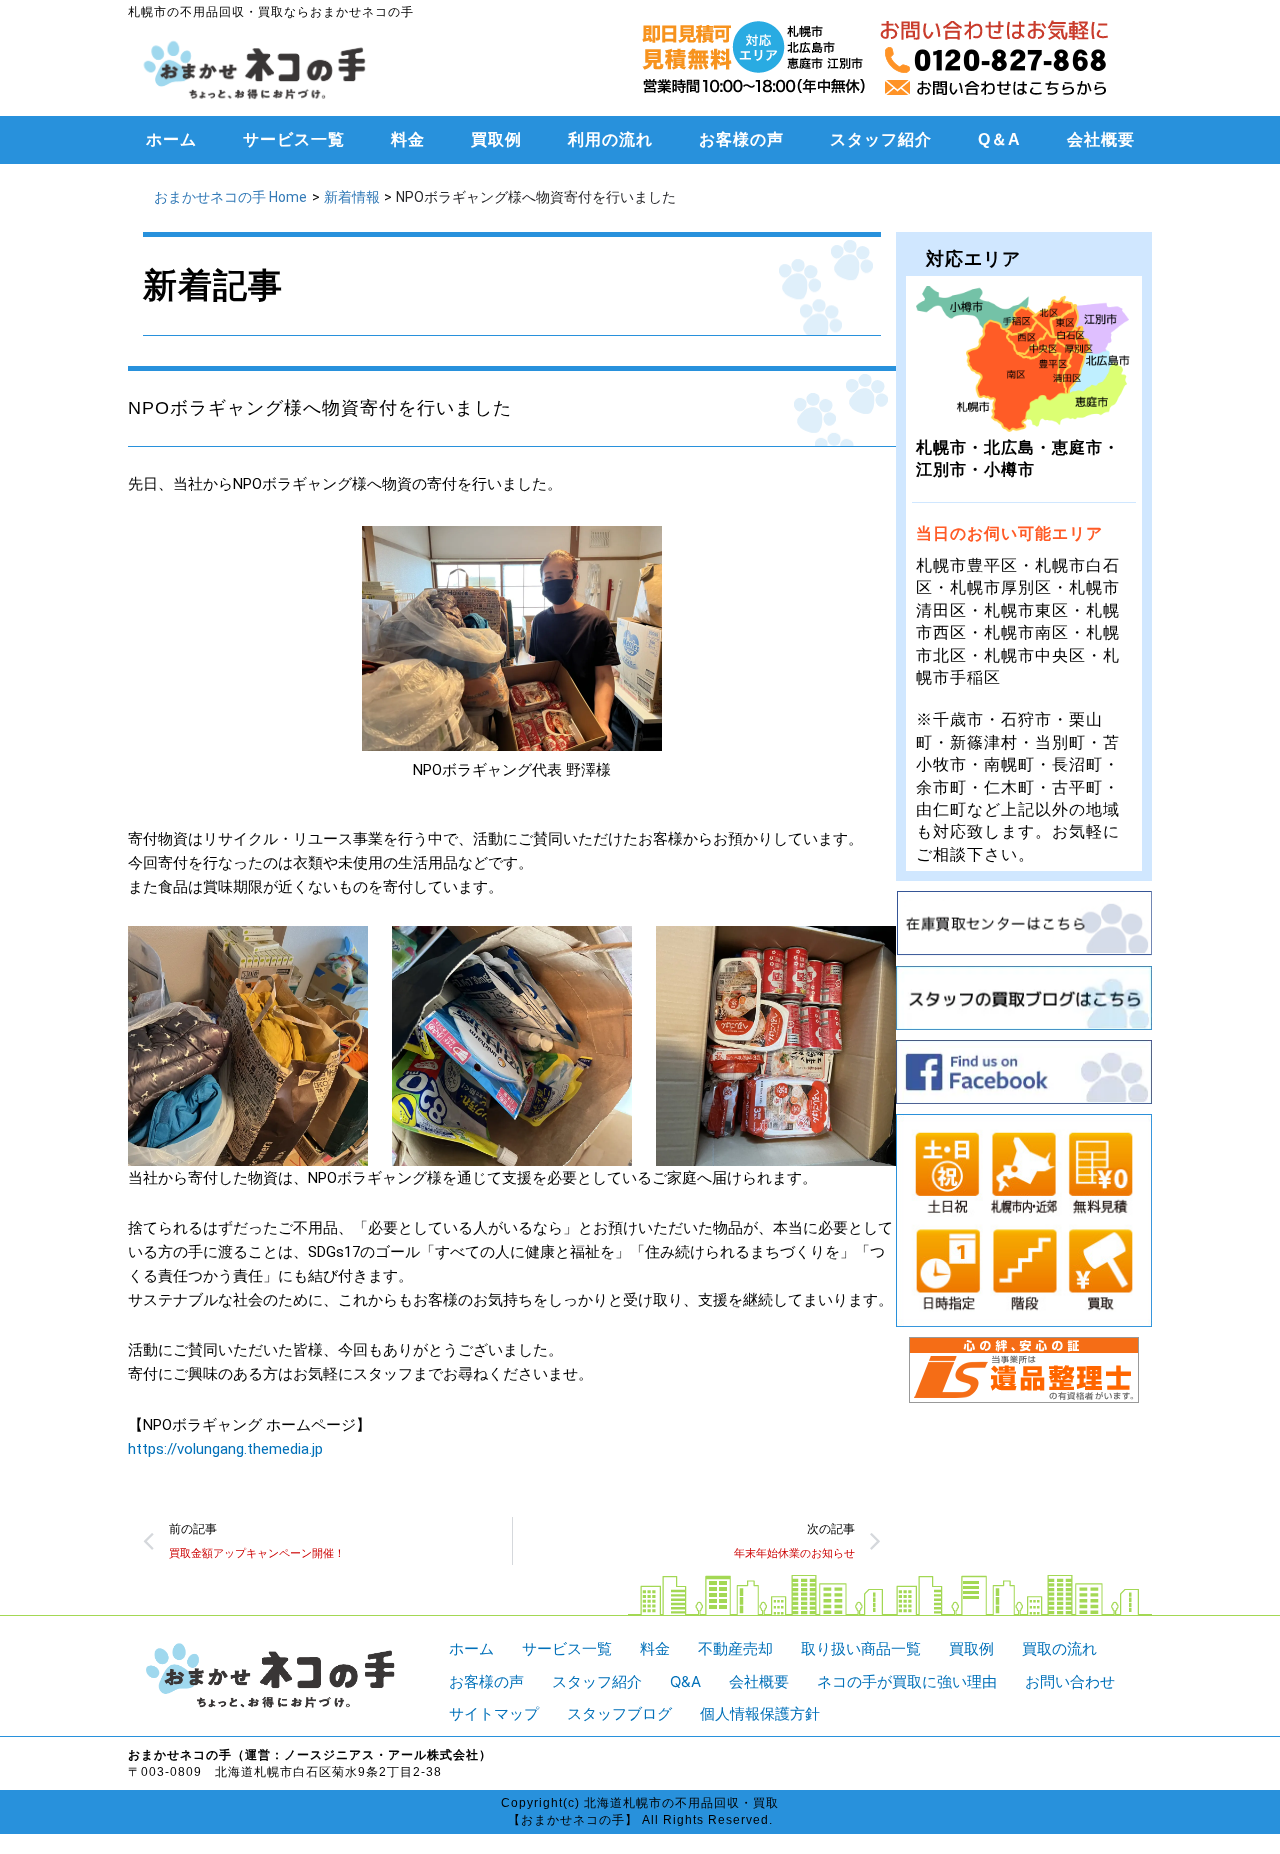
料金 (408, 139)
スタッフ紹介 (881, 139)
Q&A (685, 1681)
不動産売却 (735, 1648)
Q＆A (999, 139)
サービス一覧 (294, 139)
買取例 (496, 139)
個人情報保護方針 (760, 1713)
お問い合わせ (1070, 1681)
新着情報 (352, 197)
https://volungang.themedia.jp (225, 1449)
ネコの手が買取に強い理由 (907, 1681)
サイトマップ (494, 1713)
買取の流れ (1059, 1648)
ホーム (171, 139)
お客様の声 (741, 139)
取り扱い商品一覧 (861, 1648)
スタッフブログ (619, 1713)
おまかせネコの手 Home (230, 197)
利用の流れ (610, 139)
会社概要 (1101, 139)
